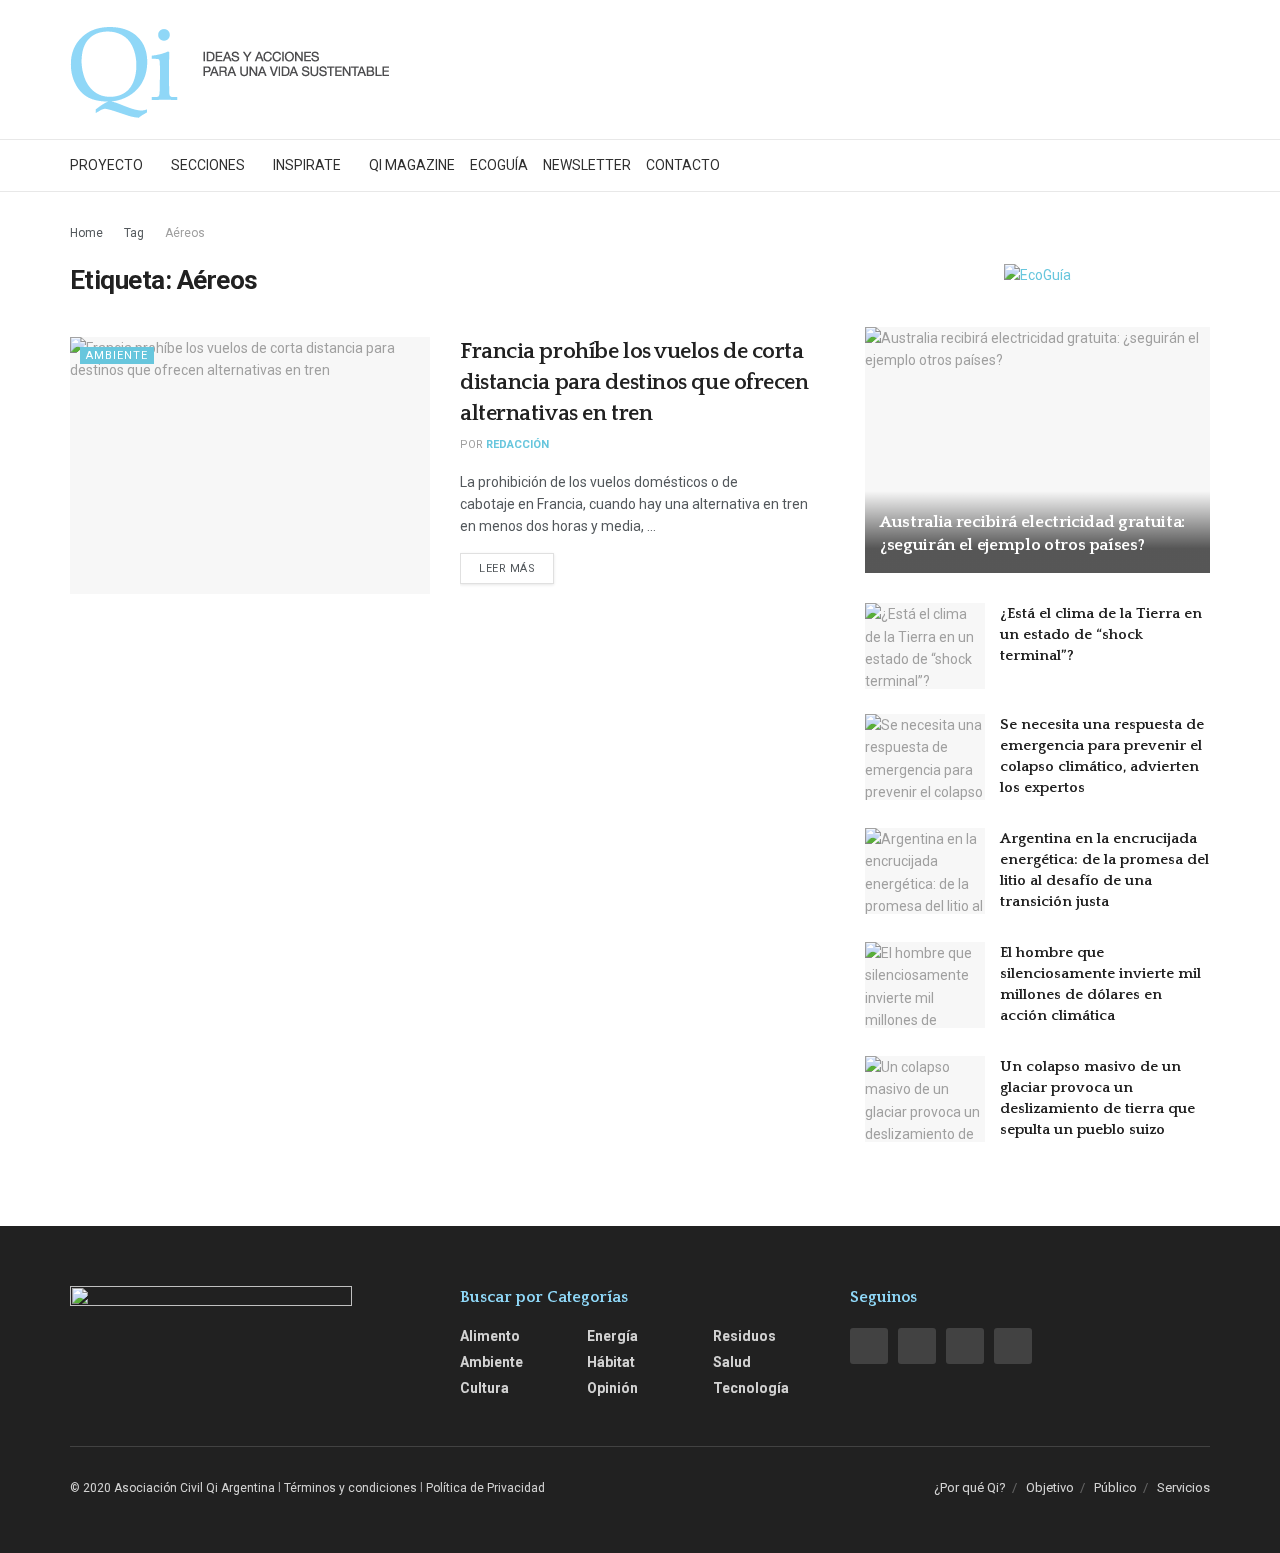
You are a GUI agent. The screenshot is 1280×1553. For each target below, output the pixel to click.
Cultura (484, 1388)
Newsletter (587, 165)
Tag (134, 233)
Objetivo (1050, 1487)
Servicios (1183, 1487)
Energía (612, 1336)
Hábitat (611, 1362)
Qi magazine (412, 165)
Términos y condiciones (350, 1488)
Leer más (507, 568)
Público (1115, 1487)
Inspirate (307, 165)
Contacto (683, 165)
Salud (732, 1362)
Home (86, 233)
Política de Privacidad (485, 1488)
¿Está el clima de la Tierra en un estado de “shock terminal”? (1101, 634)
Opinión (612, 1388)
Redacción (517, 444)
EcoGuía (499, 165)
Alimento (490, 1336)
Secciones (208, 165)
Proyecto (106, 165)
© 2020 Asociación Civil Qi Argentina (172, 1488)
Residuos (744, 1336)
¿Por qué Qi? (970, 1487)
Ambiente (117, 355)
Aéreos (185, 233)
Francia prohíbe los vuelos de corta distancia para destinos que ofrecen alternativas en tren (634, 382)
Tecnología (751, 1388)
